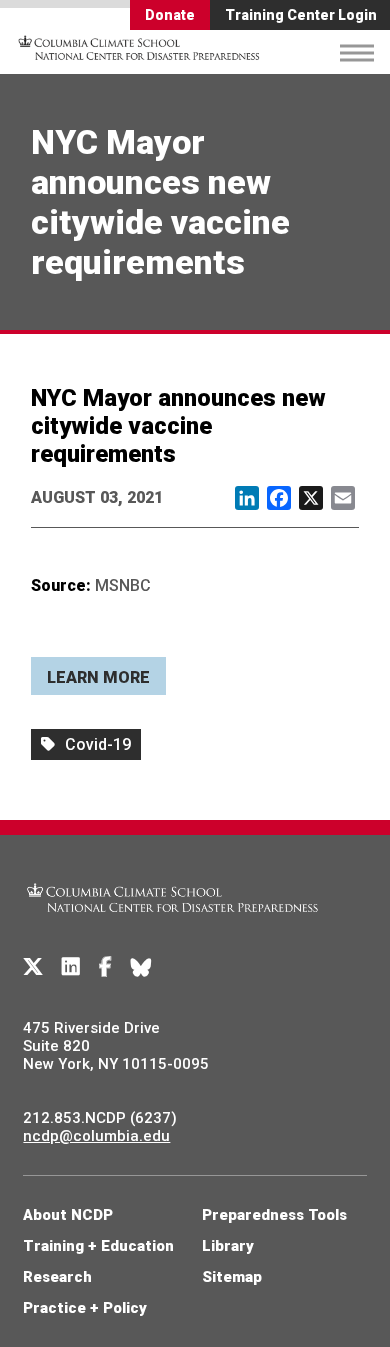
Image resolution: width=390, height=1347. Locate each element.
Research (57, 1277)
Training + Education (98, 1246)
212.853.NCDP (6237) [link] (100, 1118)
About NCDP (68, 1215)
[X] (33, 967)
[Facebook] (105, 967)
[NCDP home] (173, 924)
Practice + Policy (85, 1308)
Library (228, 1246)
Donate (170, 15)
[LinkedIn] (71, 967)
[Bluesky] (141, 967)
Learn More (98, 677)
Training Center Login (301, 15)
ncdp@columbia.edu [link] (96, 1136)
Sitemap (232, 1277)
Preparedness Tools (274, 1215)
